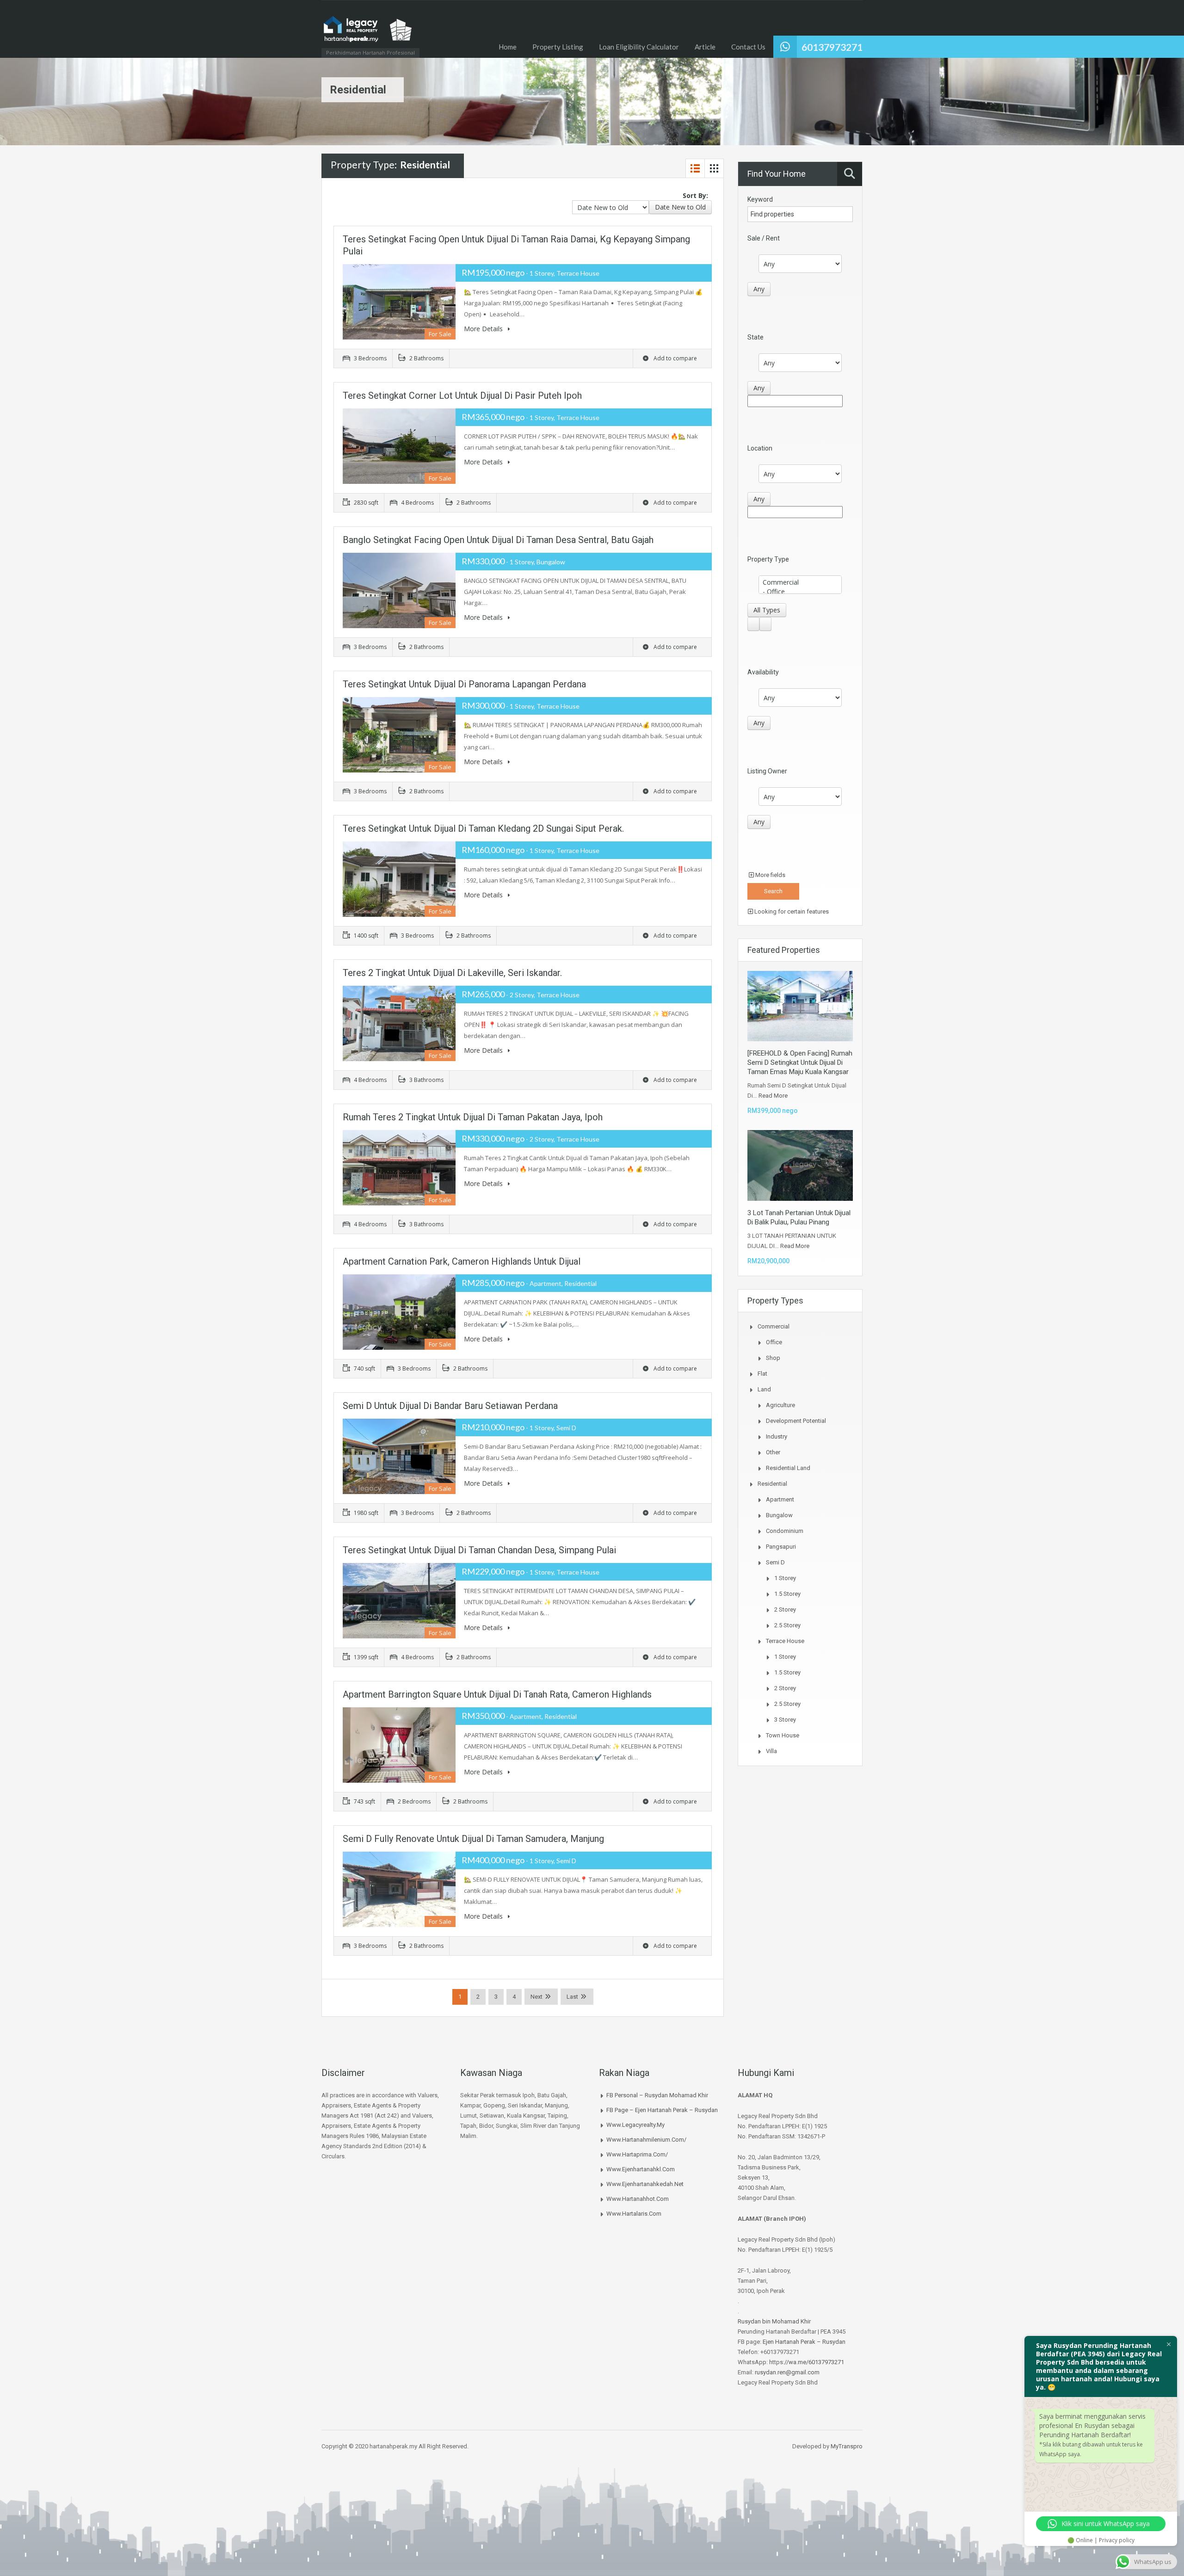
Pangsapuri (781, 1547)
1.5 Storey (787, 1594)
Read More (773, 1096)
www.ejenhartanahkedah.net (645, 2184)
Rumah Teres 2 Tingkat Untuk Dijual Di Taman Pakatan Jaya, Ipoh (473, 1117)
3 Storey (785, 1720)
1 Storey (785, 1578)
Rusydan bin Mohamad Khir (774, 2321)
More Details (484, 329)
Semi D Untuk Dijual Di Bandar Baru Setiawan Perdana (450, 1406)
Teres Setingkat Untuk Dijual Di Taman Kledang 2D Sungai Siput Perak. (483, 828)
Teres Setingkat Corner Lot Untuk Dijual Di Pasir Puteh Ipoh (462, 395)
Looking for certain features (791, 911)
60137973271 (832, 47)
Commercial (774, 1326)
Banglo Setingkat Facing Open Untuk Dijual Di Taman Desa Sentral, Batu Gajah (498, 540)
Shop (773, 1358)
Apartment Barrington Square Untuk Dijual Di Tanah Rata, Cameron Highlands (497, 1694)
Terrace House (785, 1641)
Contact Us (748, 47)
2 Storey (785, 1609)
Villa (771, 1751)
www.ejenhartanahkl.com (641, 2169)
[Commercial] (800, 582)
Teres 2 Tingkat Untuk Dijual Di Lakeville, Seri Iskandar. (452, 973)
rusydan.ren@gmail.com (787, 2372)
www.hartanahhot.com (638, 2199)
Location (760, 448)
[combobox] (680, 207)
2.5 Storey (787, 1625)
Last (572, 1997)
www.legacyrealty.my (635, 2125)
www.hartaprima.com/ (637, 2154)
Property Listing (558, 47)
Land (764, 1389)
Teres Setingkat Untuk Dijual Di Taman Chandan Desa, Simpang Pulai (479, 1550)
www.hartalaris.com (634, 2214)
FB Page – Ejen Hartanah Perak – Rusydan (662, 2110)
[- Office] (800, 592)
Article (705, 47)
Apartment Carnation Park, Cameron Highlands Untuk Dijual (462, 1261)
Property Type (768, 559)
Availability (763, 672)
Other (773, 1452)
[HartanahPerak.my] (368, 34)
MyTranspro (846, 2446)
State (755, 337)
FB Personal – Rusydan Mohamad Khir (657, 2095)
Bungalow (779, 1515)
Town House (783, 1735)
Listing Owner (767, 771)
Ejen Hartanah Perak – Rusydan (804, 2342)
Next (536, 1997)
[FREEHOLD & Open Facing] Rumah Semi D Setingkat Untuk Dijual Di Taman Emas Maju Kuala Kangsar (800, 1063)
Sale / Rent (764, 238)
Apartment (780, 1499)
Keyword (760, 199)
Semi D (775, 1562)
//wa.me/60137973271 (814, 2362)
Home (508, 47)
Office (774, 1342)
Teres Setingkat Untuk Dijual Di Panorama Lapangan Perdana (464, 684)
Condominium (785, 1531)
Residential (772, 1484)
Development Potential (796, 1421)
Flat (762, 1374)
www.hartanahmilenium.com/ (646, 2140)
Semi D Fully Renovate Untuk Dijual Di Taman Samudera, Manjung (473, 1839)
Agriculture (780, 1405)
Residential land (788, 1468)
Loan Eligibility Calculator (639, 47)
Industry (777, 1436)
